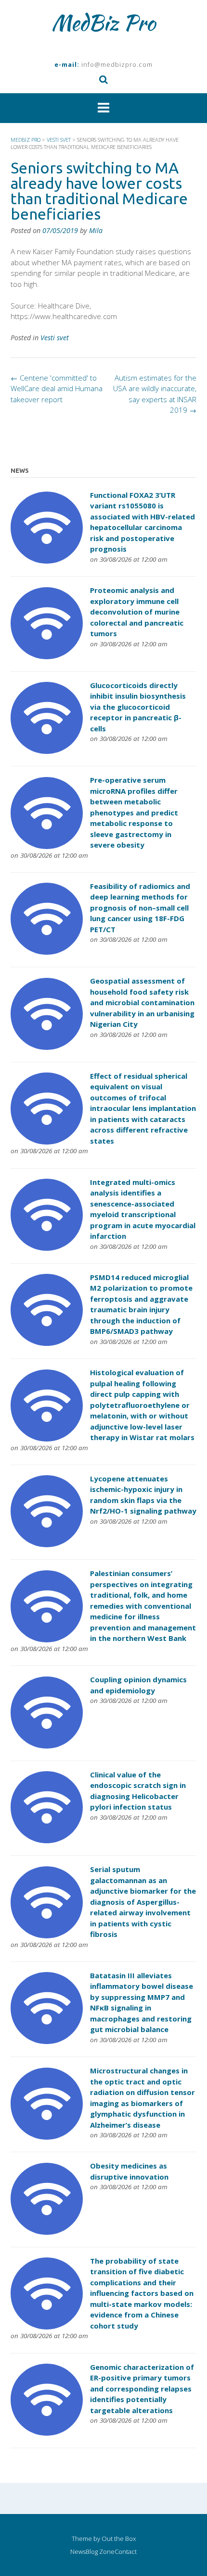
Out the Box (119, 2539)
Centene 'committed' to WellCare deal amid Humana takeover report (57, 388)
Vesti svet (55, 338)
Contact (126, 2552)
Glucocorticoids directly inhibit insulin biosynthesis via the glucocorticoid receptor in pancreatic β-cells (138, 707)
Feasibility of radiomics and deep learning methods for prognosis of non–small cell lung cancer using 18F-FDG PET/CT (140, 908)
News (78, 2552)
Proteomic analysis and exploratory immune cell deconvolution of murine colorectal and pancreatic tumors (137, 612)
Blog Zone (100, 2552)
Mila (96, 230)
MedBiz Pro (103, 23)
